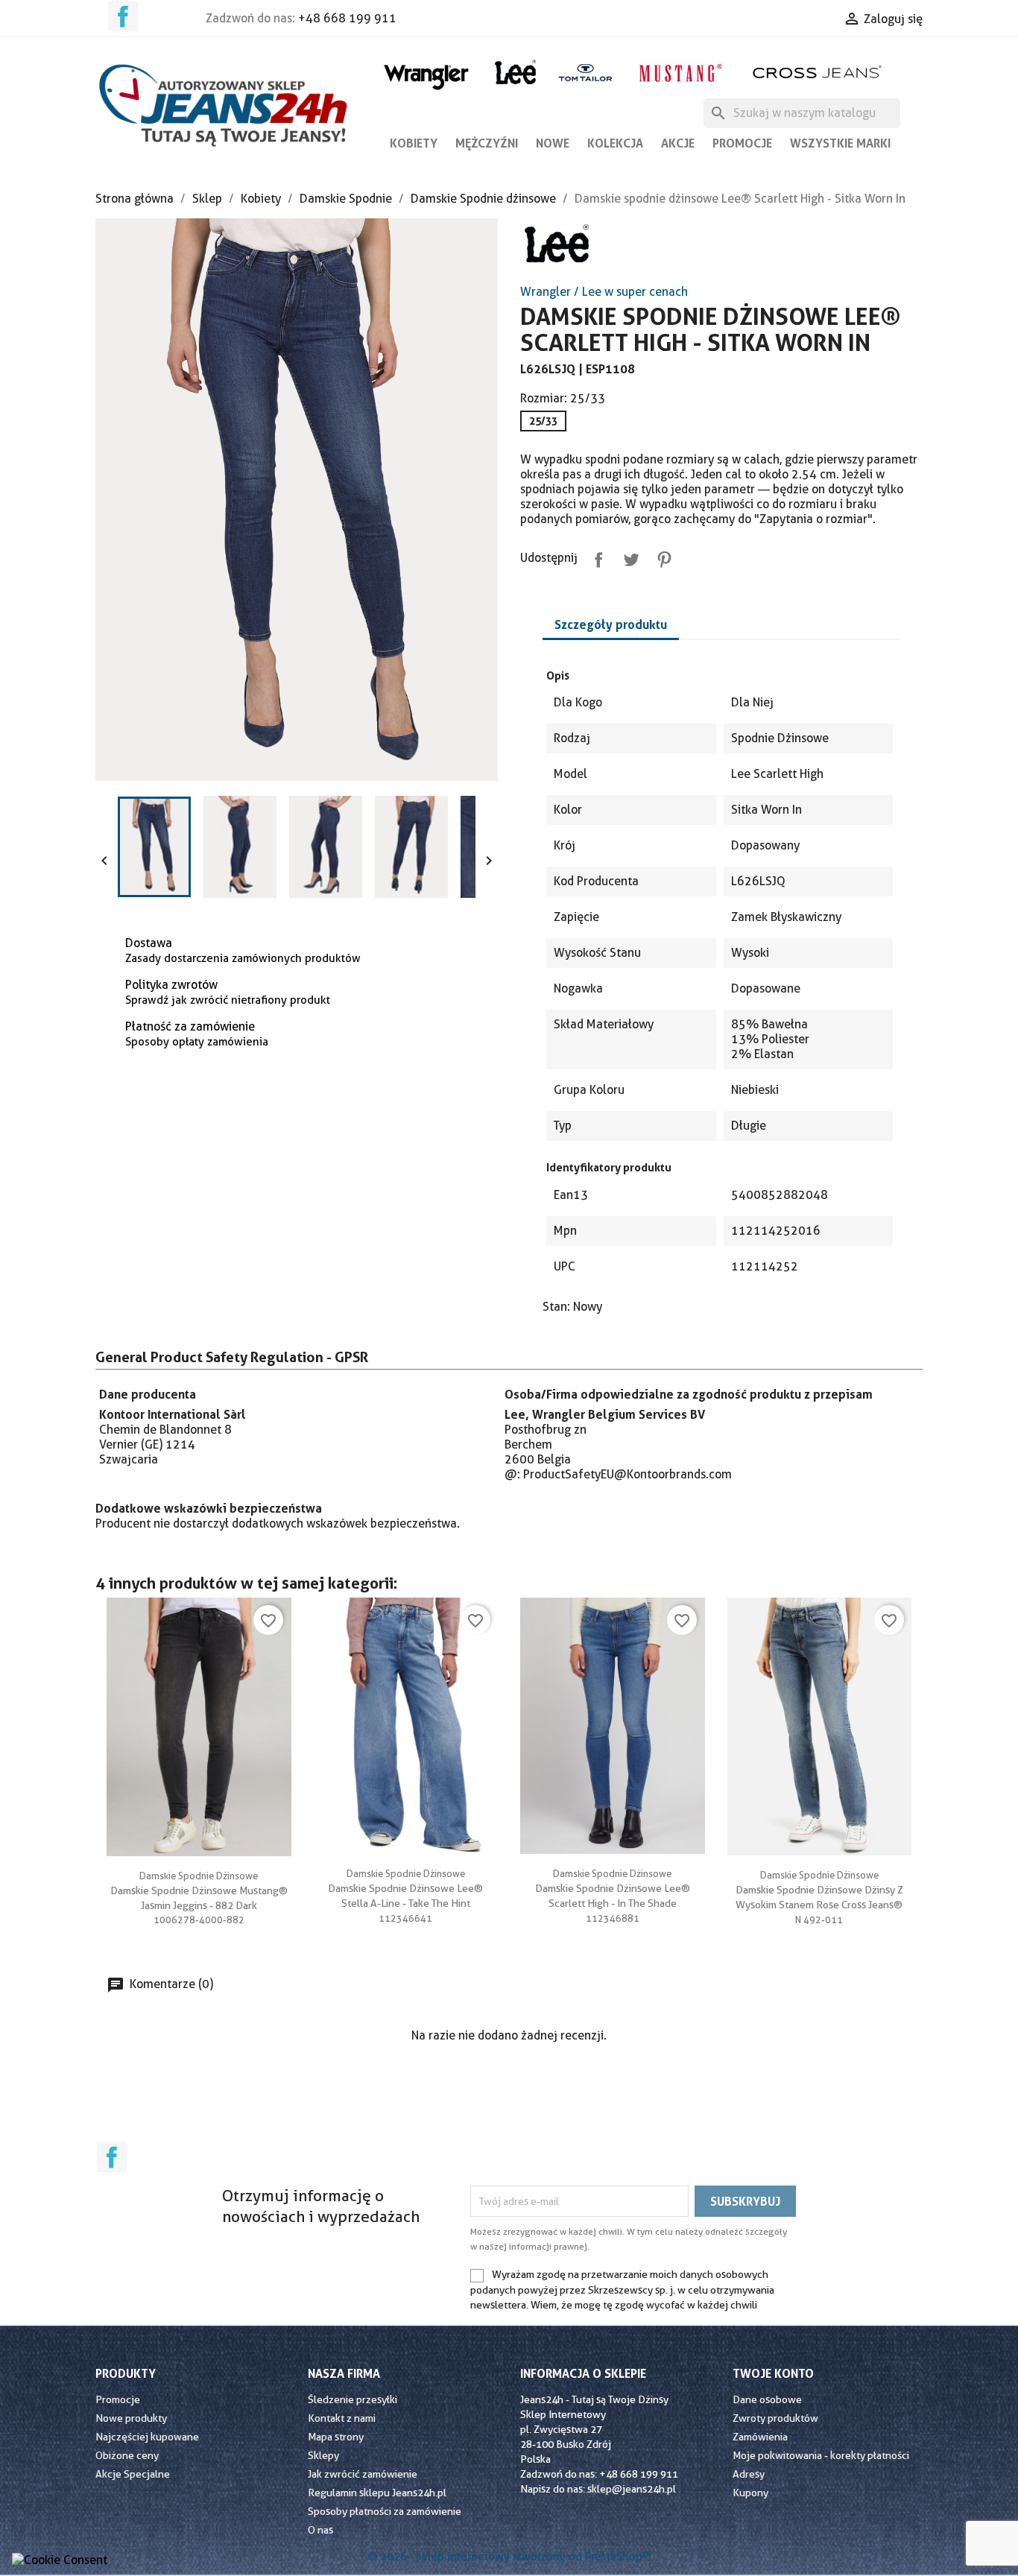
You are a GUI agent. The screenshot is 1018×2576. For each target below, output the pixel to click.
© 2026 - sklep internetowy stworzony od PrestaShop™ (509, 2557)
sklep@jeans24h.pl (632, 2489)
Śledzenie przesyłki (352, 2399)
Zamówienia (760, 2437)
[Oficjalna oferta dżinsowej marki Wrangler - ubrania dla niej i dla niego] (427, 74)
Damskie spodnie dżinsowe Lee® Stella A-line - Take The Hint (405, 1888)
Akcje (678, 143)
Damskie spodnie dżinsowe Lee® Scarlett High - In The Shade (613, 1888)
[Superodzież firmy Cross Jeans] (819, 72)
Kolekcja (615, 143)
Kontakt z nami (342, 2418)
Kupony (750, 2493)
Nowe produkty (131, 2418)
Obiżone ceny (127, 2455)
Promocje (742, 143)
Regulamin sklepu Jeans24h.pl (377, 2493)
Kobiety (414, 143)
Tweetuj (628, 557)
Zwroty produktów (775, 2418)
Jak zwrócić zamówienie (363, 2474)
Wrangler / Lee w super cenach (604, 292)
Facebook (123, 16)
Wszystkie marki (840, 143)
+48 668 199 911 (347, 18)
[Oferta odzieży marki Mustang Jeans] (680, 71)
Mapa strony (336, 2437)
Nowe (553, 143)
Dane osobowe (767, 2399)
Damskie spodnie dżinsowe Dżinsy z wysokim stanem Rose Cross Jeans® (819, 1890)
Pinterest (661, 557)
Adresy (749, 2474)
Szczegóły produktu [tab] (611, 624)
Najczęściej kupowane (147, 2437)
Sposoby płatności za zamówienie (385, 2511)
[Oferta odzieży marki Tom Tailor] (585, 72)
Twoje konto (773, 2373)
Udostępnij (595, 557)
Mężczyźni (487, 143)
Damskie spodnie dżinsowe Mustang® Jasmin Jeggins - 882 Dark (199, 1890)
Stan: (556, 1307)
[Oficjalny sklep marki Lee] (515, 70)
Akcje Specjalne (133, 2474)
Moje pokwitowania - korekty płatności (821, 2455)
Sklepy (323, 2455)
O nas (320, 2530)
